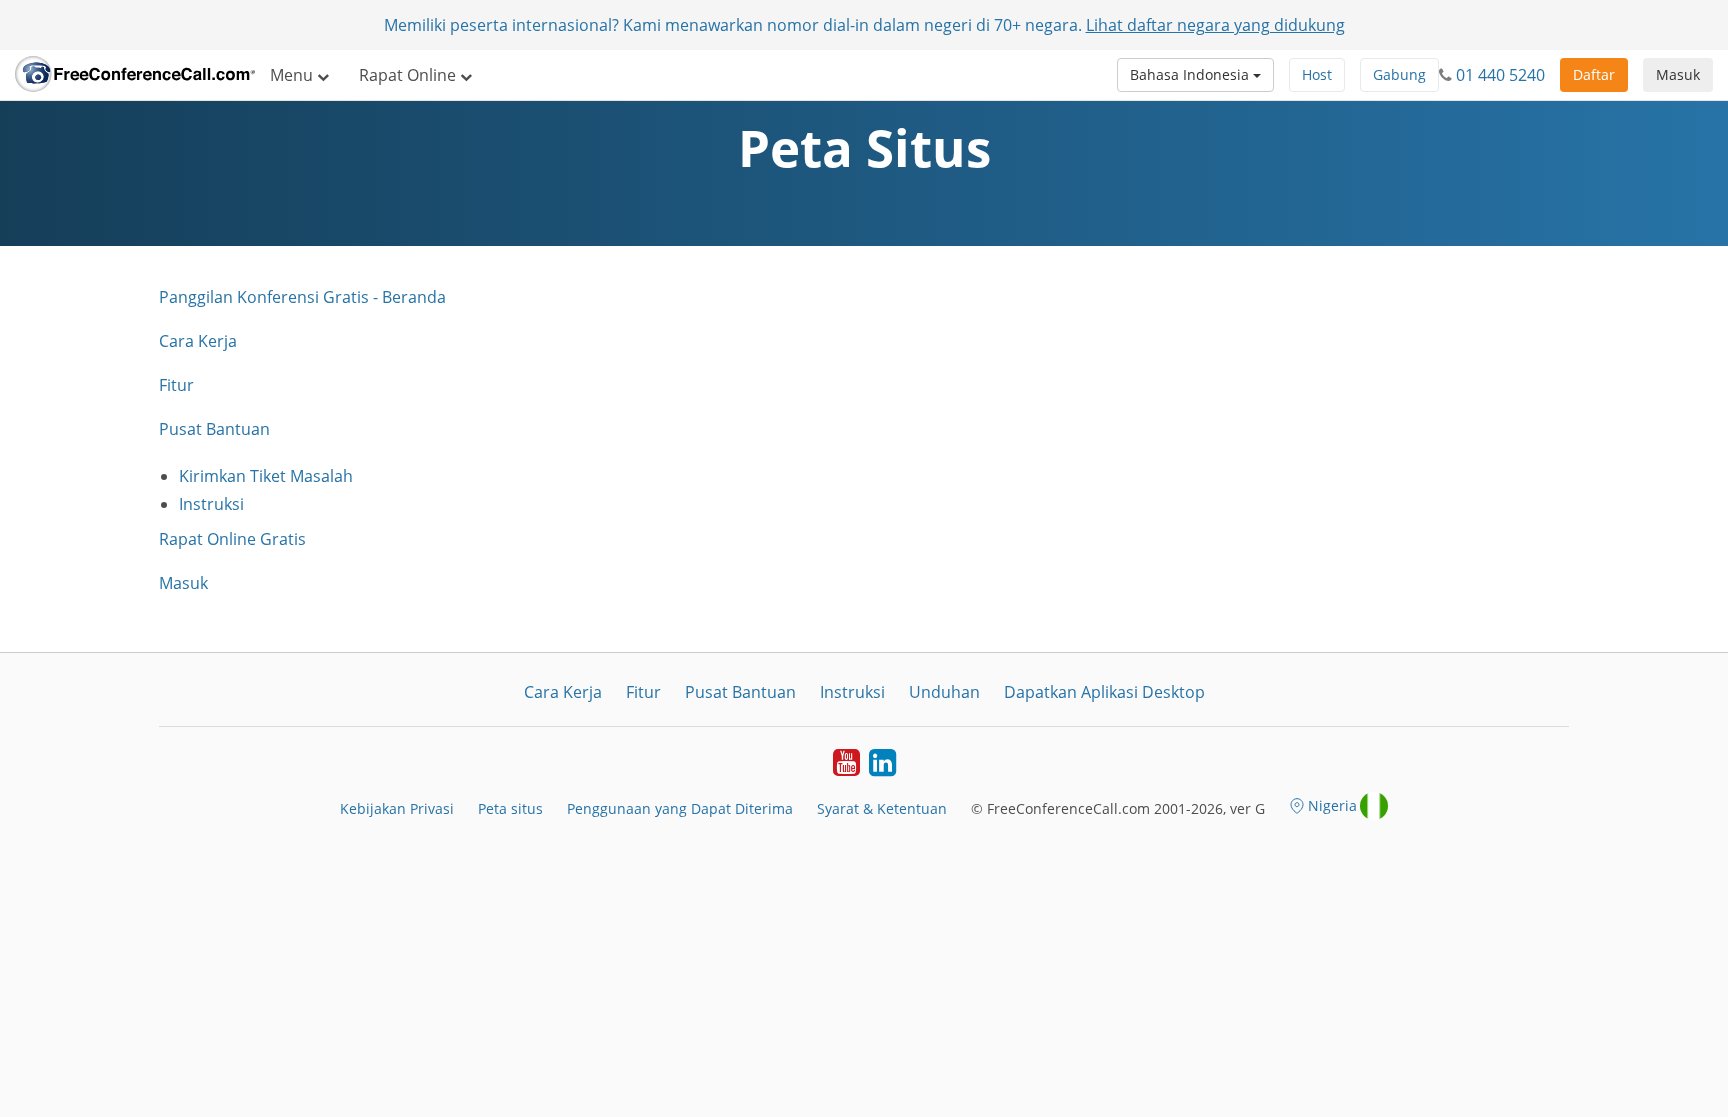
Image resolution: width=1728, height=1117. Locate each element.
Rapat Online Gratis (232, 539)
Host (1317, 74)
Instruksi (211, 504)
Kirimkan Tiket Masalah (266, 476)
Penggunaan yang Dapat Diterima (680, 808)
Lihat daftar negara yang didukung (1215, 25)
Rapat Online (409, 75)
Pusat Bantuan (214, 429)
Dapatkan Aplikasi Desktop (1104, 692)
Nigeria (1332, 805)
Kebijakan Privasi (397, 808)
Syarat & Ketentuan (882, 808)
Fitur (176, 385)
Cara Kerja (198, 341)
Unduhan (944, 692)
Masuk (1678, 74)
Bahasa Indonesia (1191, 74)
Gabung (1399, 74)
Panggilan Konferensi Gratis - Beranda (302, 297)
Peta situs (510, 808)
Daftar (1594, 74)
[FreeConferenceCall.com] (135, 75)
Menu (293, 75)
